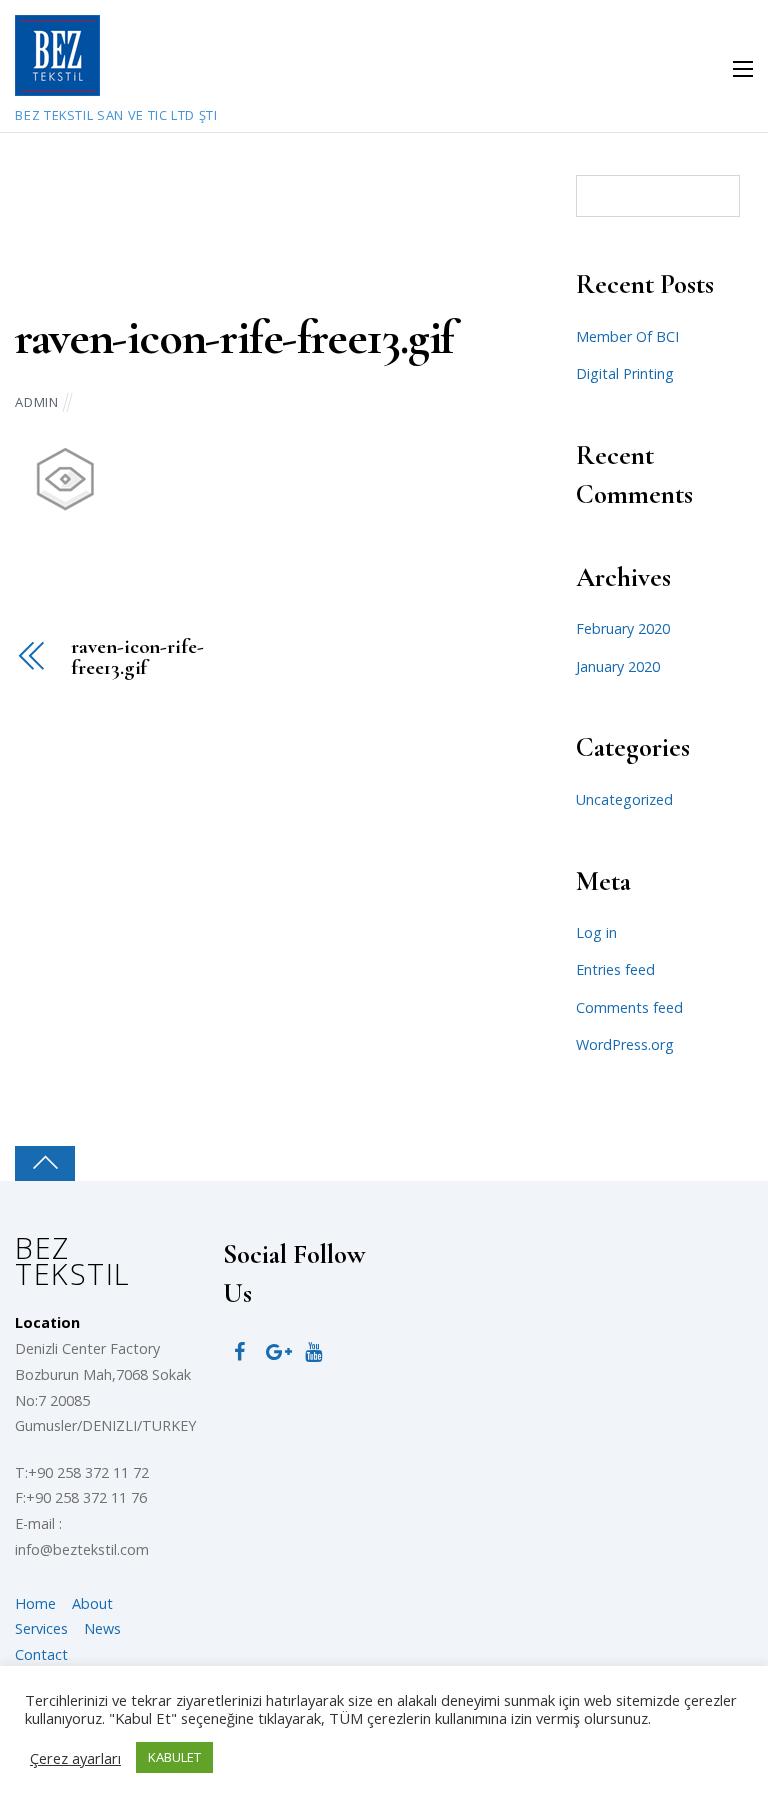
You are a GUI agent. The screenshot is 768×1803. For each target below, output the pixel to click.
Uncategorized (624, 799)
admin (36, 402)
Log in (596, 932)
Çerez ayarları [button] (75, 1758)
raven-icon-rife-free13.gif (234, 338)
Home (35, 1603)
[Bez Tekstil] (57, 84)
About (92, 1603)
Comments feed (629, 1007)
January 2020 (618, 666)
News (102, 1628)
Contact (41, 1654)
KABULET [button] (174, 1757)
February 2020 (623, 628)
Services (41, 1628)
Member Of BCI (627, 336)
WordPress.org (625, 1044)
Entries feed (615, 969)
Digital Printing (625, 373)
